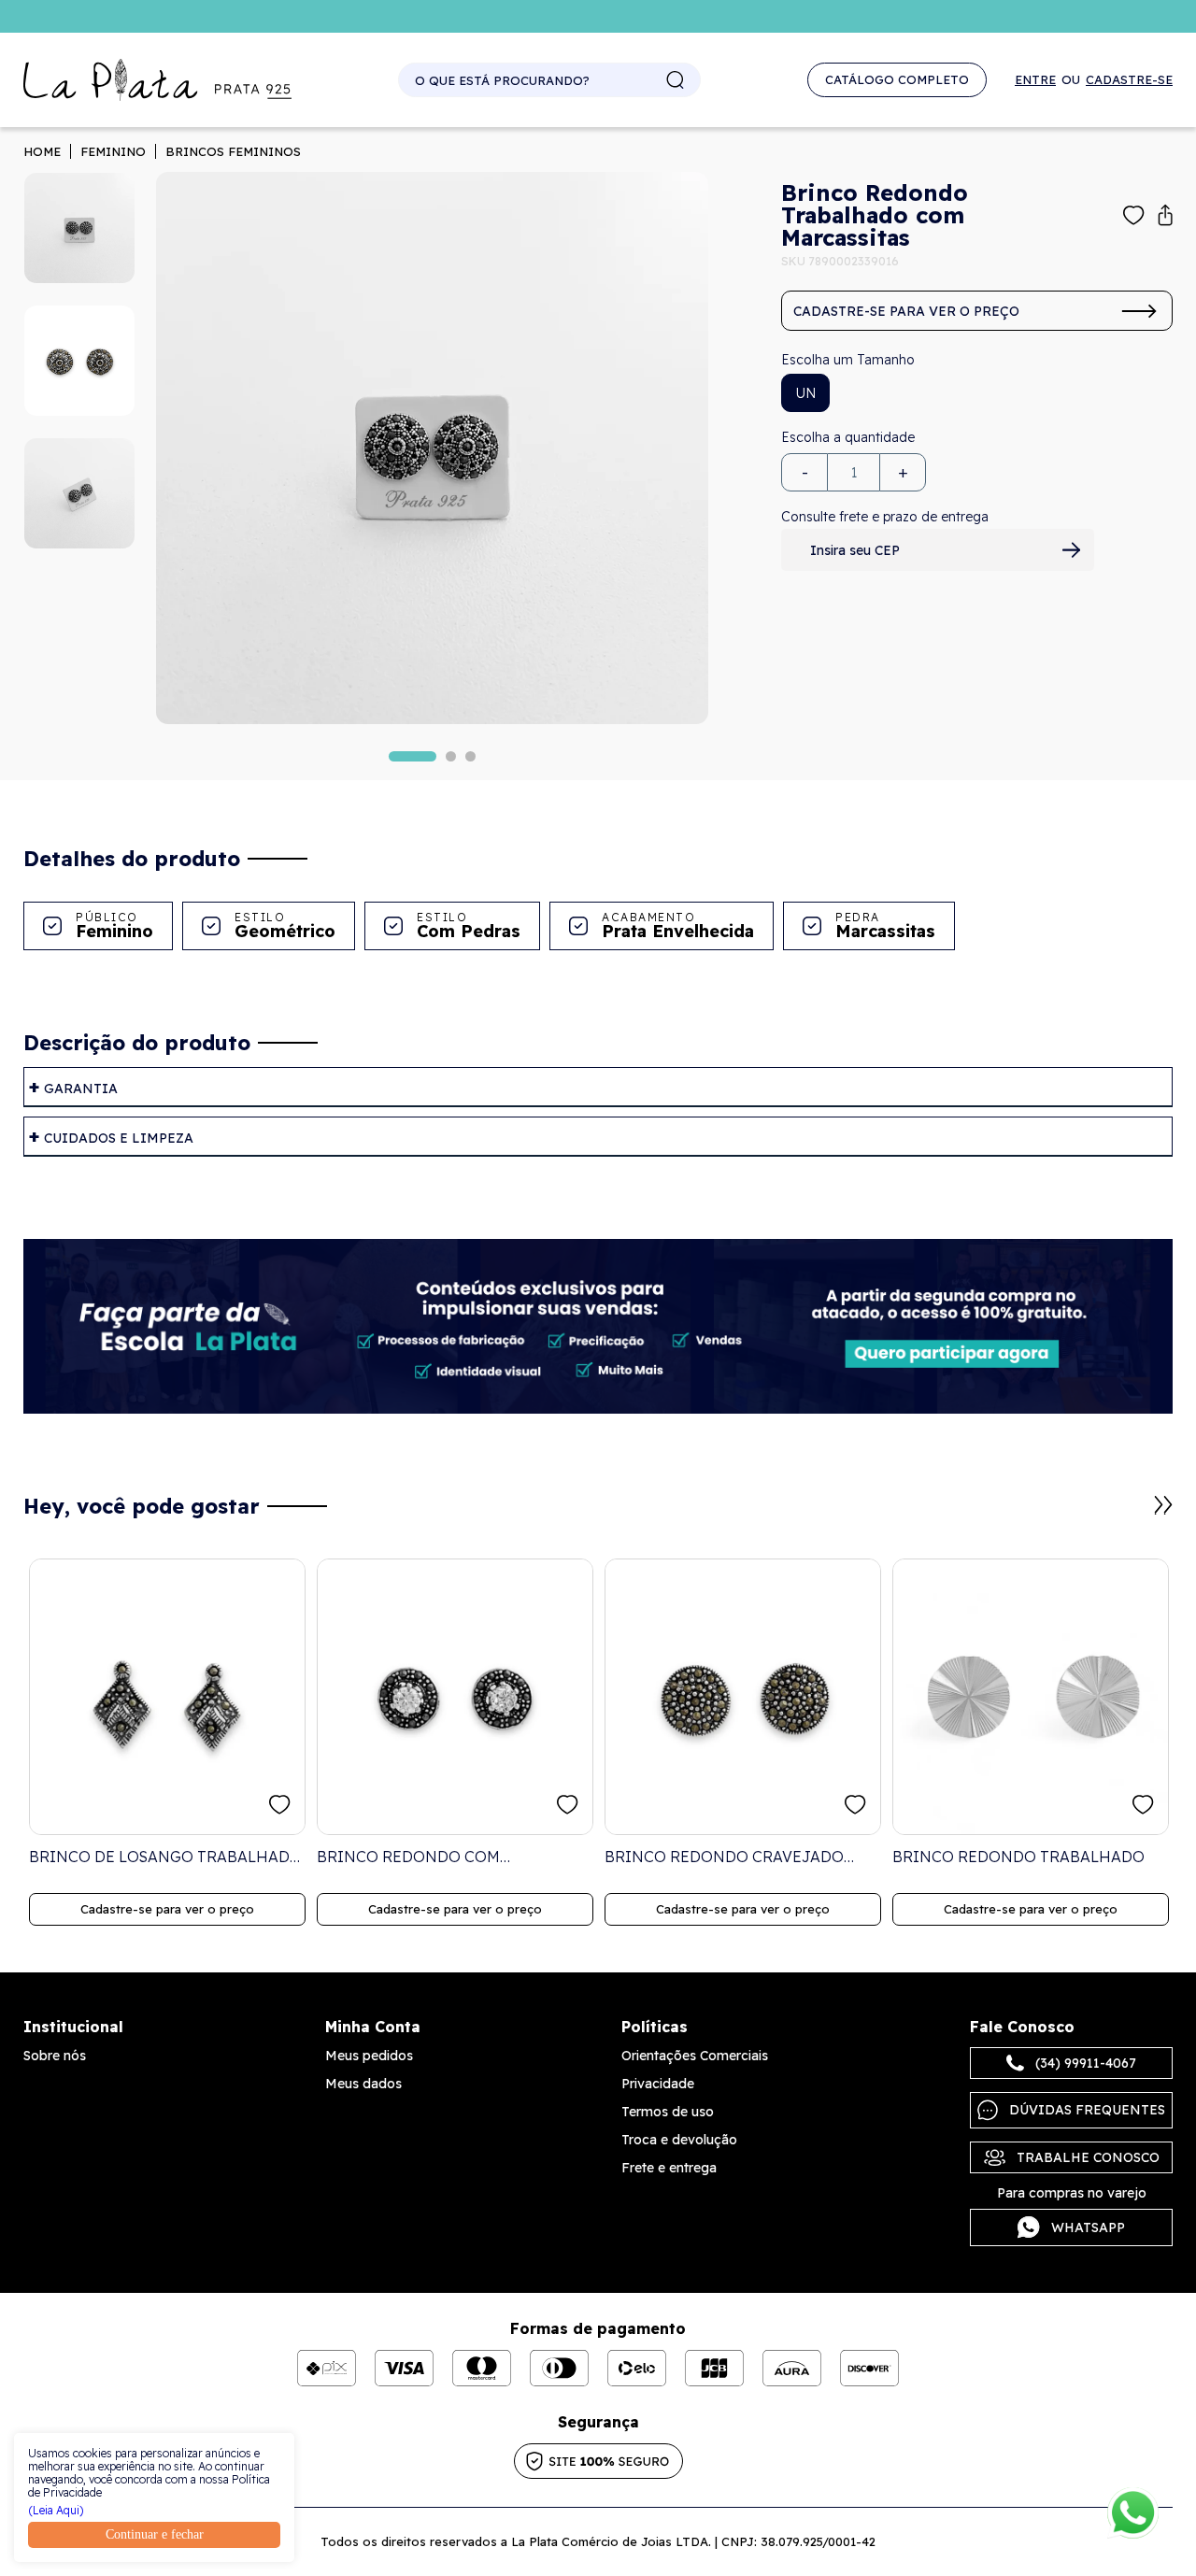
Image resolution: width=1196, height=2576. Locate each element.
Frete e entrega (669, 2168)
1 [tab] (413, 756)
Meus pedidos (369, 2056)
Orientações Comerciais (695, 2056)
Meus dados (363, 2084)
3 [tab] (470, 756)
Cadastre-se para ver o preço (906, 311)
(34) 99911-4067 (1086, 2063)
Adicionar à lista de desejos (1134, 215)
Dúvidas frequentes (1087, 2110)
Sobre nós (55, 2056)
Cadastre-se (1129, 80)
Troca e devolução (679, 2140)
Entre (1035, 80)
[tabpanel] (432, 448)
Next (1163, 1505)
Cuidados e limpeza (119, 1138)
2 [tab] (451, 756)
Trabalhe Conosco (1088, 2157)
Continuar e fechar (155, 2534)
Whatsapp (1088, 2227)
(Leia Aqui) (56, 2511)
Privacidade (658, 2084)
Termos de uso (668, 2112)
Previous (1141, 1515)
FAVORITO (280, 1805)
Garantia (81, 1089)
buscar (676, 80)
